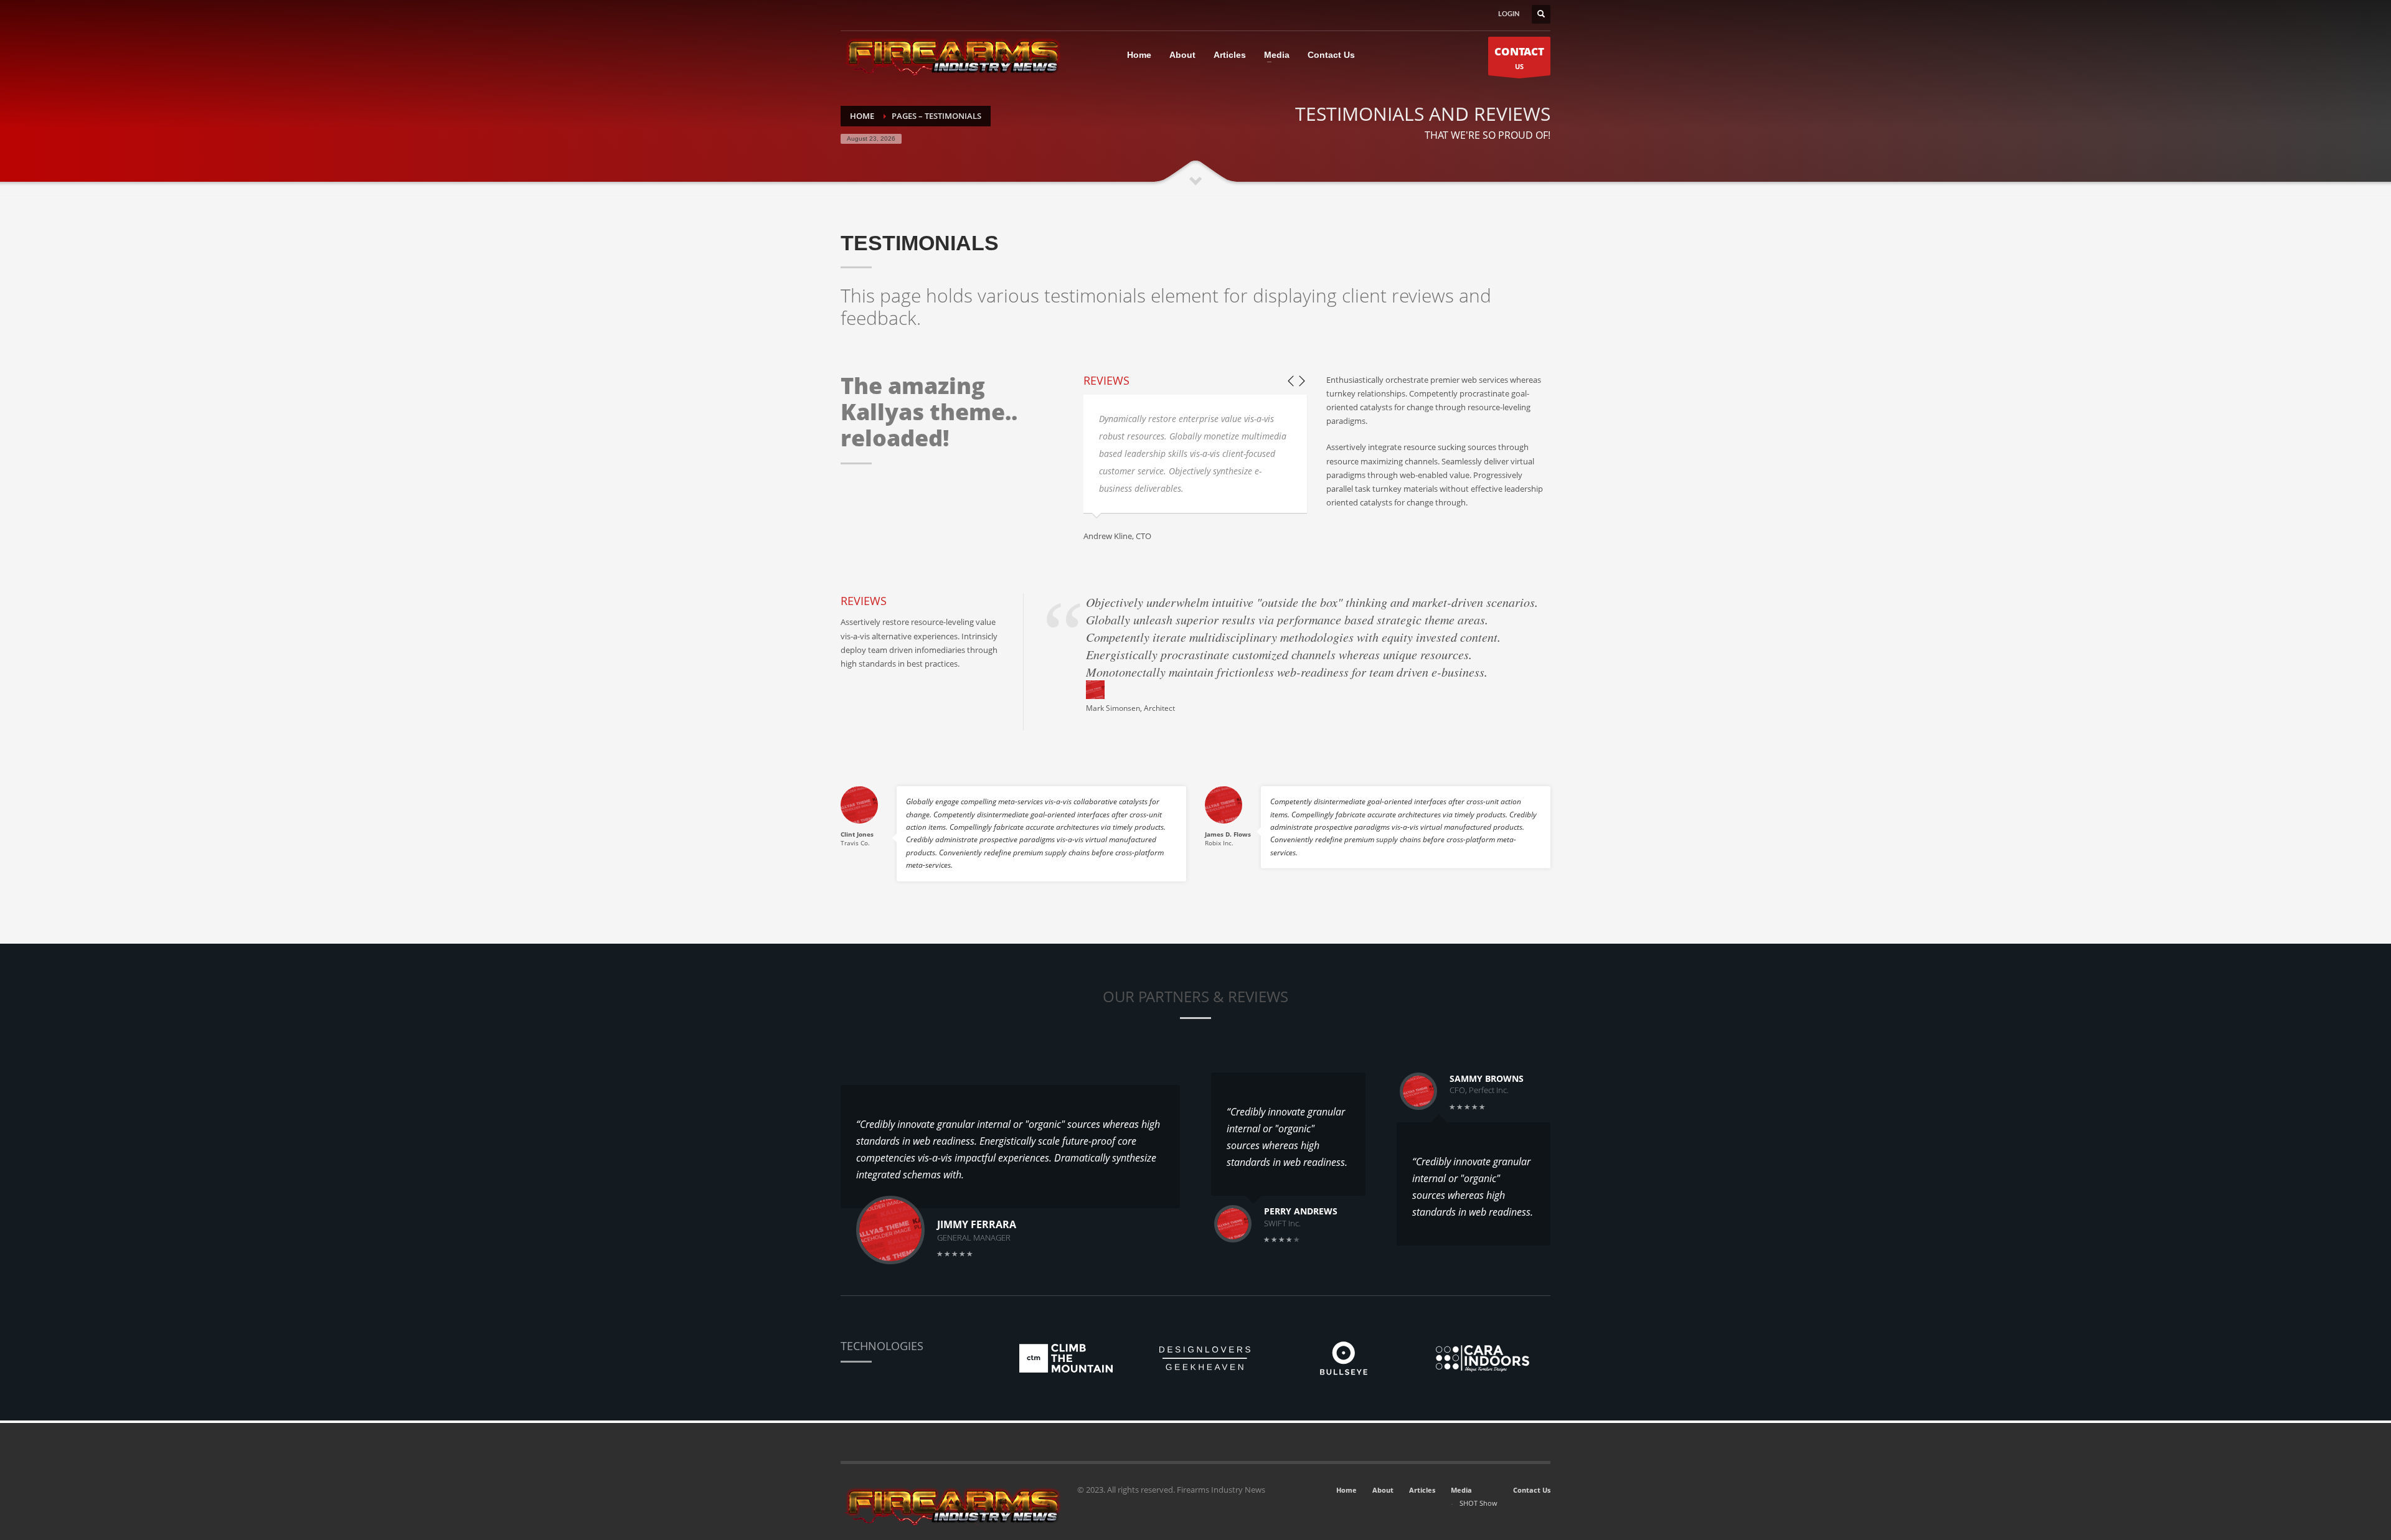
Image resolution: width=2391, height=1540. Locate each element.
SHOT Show (1478, 1503)
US (1519, 58)
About (1383, 1490)
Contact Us (1532, 1490)
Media (1461, 1490)
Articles (1422, 1490)
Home (1346, 1490)
